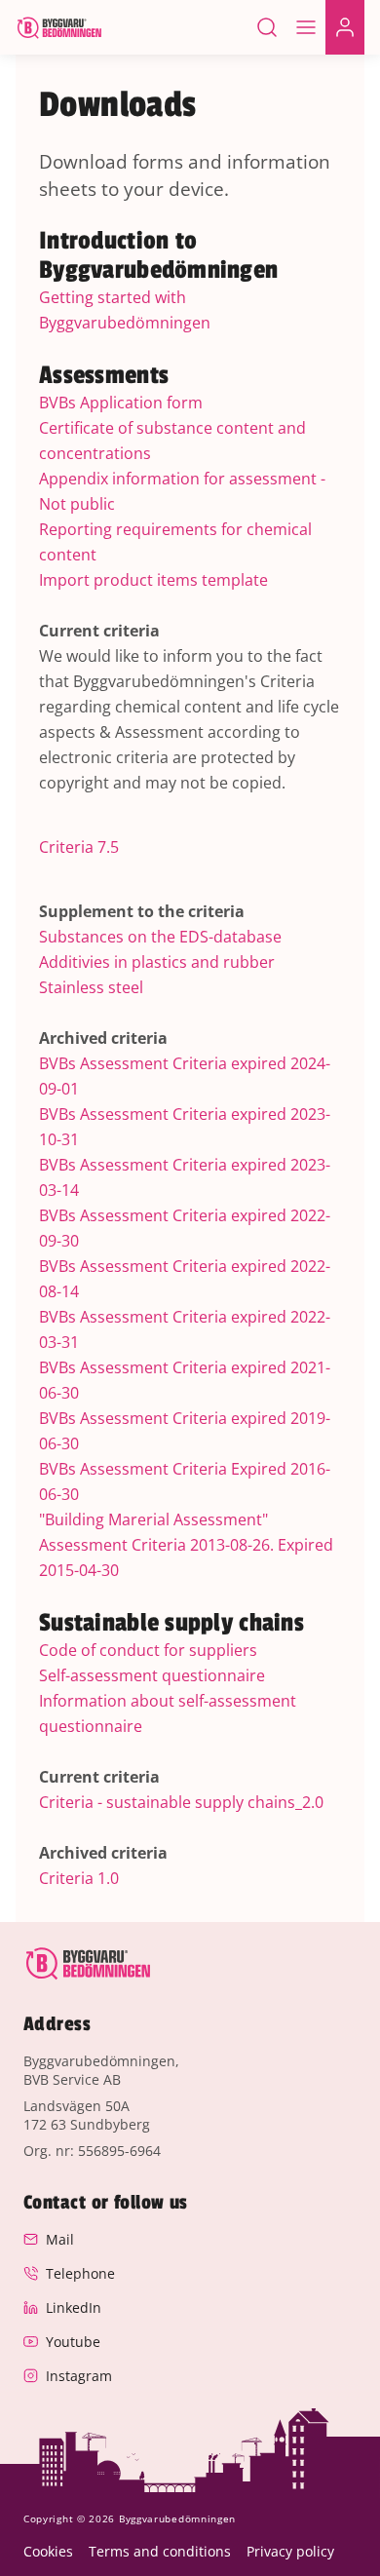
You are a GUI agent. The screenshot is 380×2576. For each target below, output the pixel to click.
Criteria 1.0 (79, 1878)
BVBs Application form (121, 403)
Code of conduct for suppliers (148, 1650)
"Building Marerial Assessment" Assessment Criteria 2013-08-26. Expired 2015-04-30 (186, 1545)
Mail (60, 2239)
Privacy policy (290, 2551)
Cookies (48, 2551)
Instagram (79, 2376)
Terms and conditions (160, 2551)
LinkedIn (74, 2307)
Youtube (73, 2342)
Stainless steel (91, 987)
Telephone (80, 2273)
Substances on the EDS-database (160, 937)
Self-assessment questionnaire (152, 1675)
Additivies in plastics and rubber (157, 962)
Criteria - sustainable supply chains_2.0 (181, 1802)
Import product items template (153, 580)
